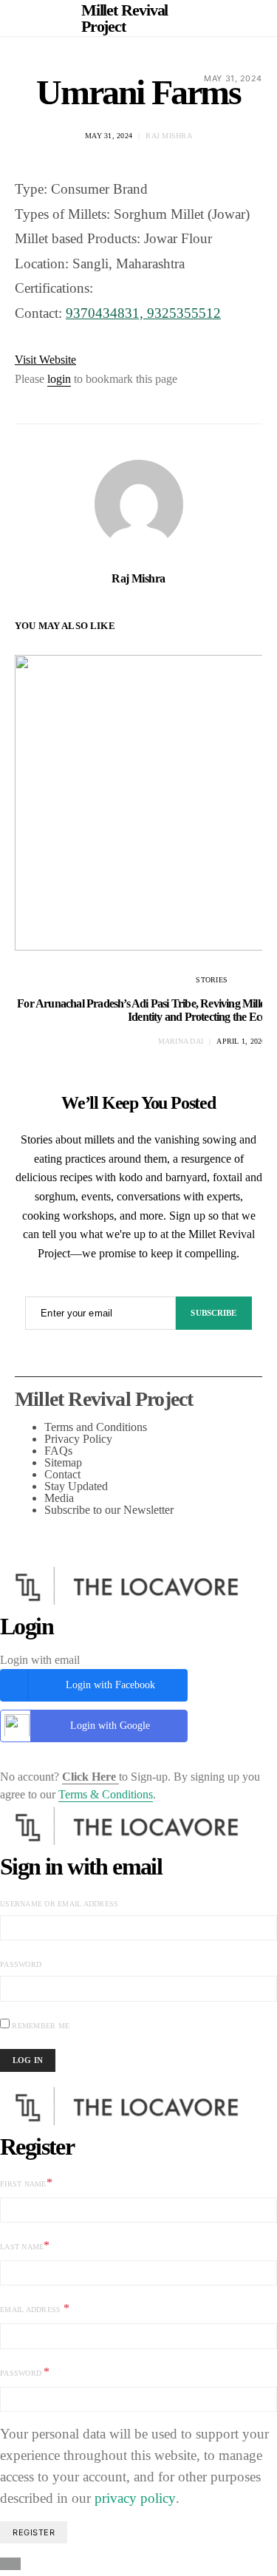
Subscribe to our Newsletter (109, 1510)
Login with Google (110, 1726)
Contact (62, 1474)
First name (26, 2182)
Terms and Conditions (96, 1427)
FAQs (58, 1451)
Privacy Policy (78, 1439)
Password (21, 1964)
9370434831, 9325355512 (143, 313)
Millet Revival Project (104, 1399)
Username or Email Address (59, 1904)
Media (59, 1498)
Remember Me (40, 2026)
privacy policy (135, 2498)
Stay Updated (76, 1486)
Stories (212, 980)
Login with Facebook (110, 1685)
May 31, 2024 (109, 136)
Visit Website (45, 360)
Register (34, 2532)
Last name (25, 2245)
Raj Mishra (138, 578)
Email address (35, 2308)
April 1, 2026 (241, 1041)
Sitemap (63, 1462)
